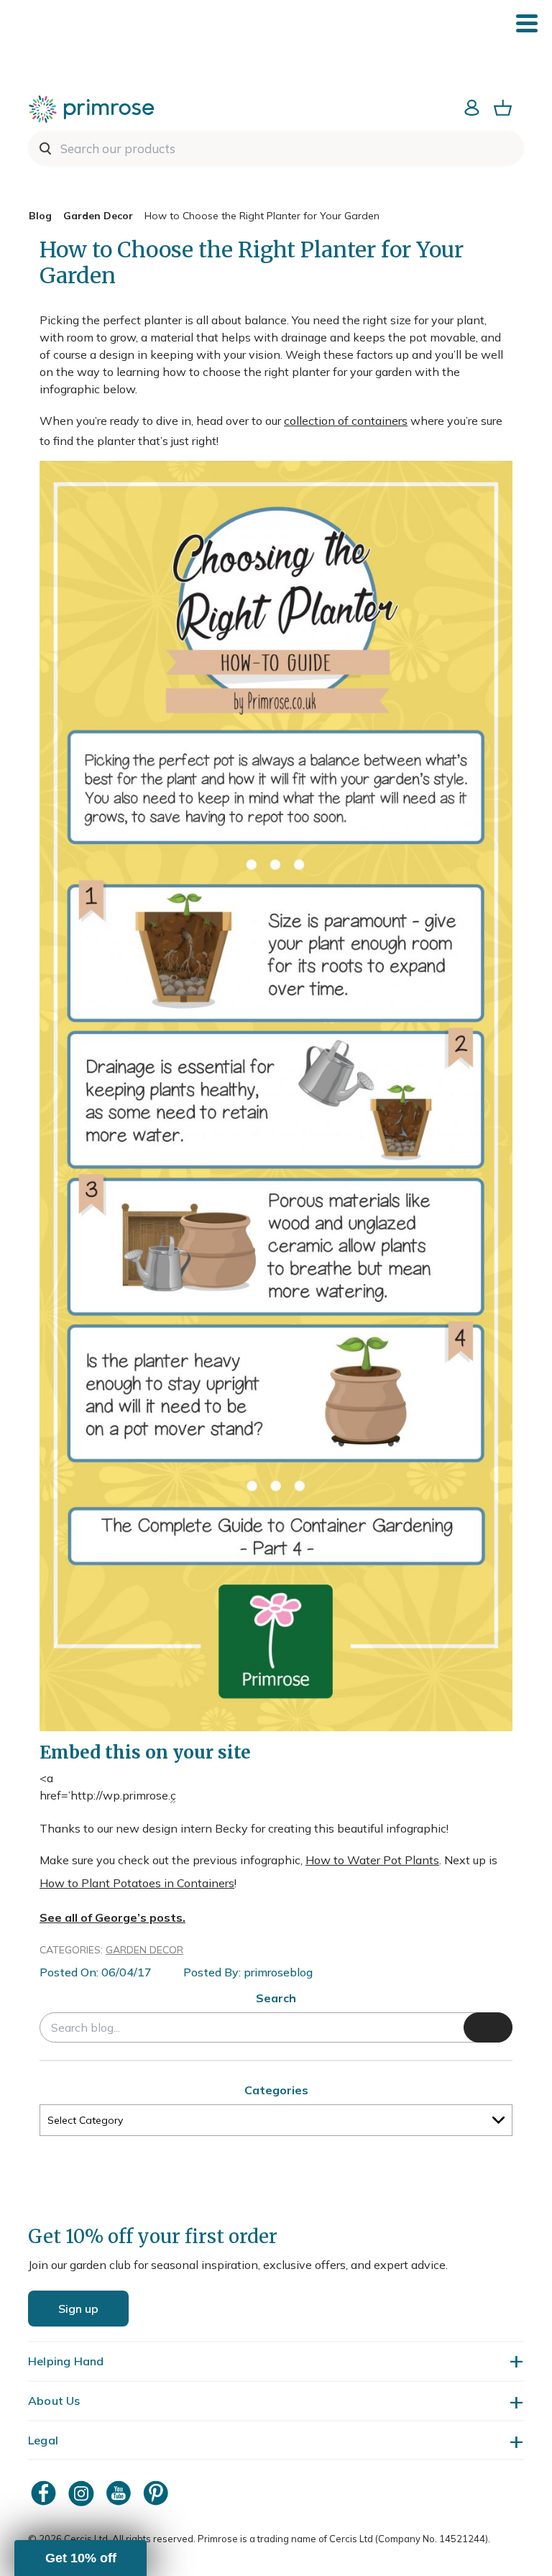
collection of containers (346, 421)
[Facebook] (45, 2493)
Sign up (78, 2309)
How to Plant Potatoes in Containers (137, 1883)
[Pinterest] (157, 2493)
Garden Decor (98, 216)
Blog (40, 216)
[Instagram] (83, 2493)
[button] (80, 2558)
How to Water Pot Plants (372, 1860)
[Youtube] (120, 2493)
